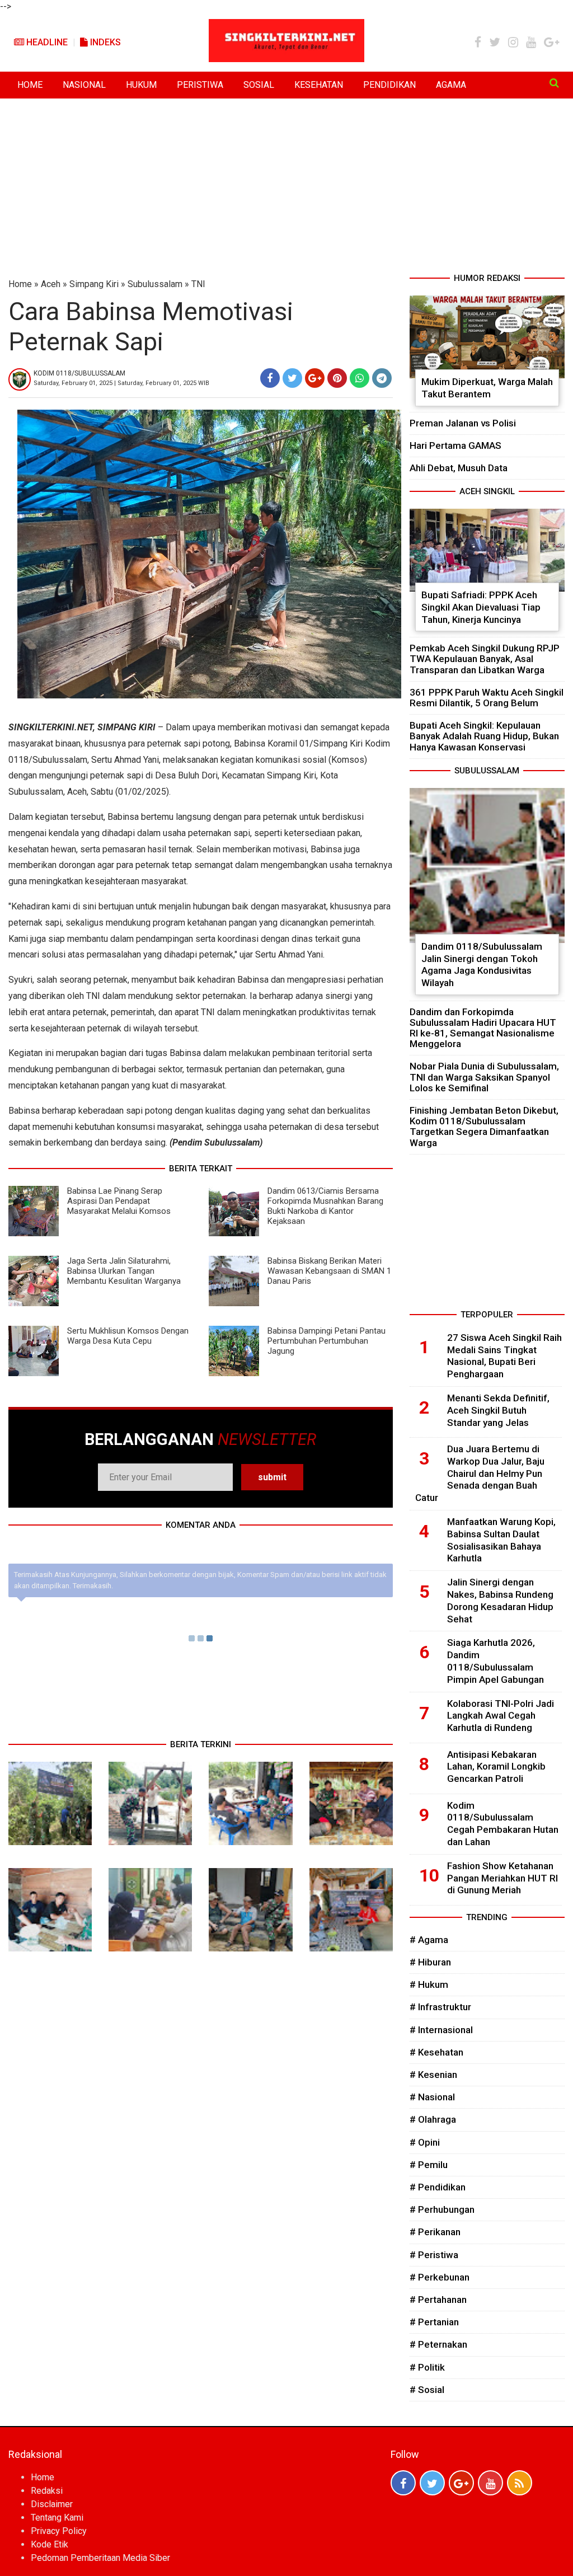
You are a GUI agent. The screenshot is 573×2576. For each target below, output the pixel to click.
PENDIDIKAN (389, 85)
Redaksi (47, 2491)
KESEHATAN (319, 85)
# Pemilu (429, 2165)
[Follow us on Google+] (461, 2483)
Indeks (104, 42)
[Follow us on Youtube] (490, 2483)
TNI (198, 284)
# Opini (425, 2142)
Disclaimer (52, 2504)
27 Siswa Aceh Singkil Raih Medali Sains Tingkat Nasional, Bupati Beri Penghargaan (504, 1356)
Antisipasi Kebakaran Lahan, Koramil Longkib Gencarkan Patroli (496, 1767)
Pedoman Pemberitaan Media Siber (100, 2558)
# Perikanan (435, 2232)
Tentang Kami (57, 2518)
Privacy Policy (59, 2531)
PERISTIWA (200, 85)
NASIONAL (84, 85)
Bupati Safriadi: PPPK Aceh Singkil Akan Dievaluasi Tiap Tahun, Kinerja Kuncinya (481, 607)
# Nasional (432, 2097)
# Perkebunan (440, 2277)
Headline (46, 42)
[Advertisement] (286, 188)
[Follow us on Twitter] (432, 2483)
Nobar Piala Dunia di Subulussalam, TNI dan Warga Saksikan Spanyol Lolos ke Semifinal (484, 1077)
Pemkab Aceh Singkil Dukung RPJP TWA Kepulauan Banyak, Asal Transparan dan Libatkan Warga (485, 659)
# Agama (429, 1940)
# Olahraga (433, 2119)
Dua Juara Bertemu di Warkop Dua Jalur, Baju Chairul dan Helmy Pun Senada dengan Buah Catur (480, 1473)
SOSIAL (259, 85)
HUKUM (141, 85)
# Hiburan (430, 1962)
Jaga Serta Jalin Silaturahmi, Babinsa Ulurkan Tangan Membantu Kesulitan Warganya (124, 1271)
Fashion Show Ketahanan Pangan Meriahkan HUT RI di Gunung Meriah (502, 1878)
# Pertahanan (438, 2300)
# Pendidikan (438, 2187)
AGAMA (451, 85)
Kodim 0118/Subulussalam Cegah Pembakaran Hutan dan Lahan (503, 1824)
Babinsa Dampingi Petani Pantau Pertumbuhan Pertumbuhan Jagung (327, 1341)
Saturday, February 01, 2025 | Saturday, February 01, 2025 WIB (121, 383)
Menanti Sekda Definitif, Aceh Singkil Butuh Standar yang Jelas (498, 1410)
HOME (30, 85)
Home (20, 284)
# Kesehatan (436, 2052)
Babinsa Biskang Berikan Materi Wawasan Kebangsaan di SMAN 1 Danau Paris (329, 1271)
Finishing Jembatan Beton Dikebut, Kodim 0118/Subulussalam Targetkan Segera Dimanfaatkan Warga (484, 1127)
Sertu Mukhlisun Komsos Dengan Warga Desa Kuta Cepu (128, 1336)
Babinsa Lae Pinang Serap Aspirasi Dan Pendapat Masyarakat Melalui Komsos (119, 1201)
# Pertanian (434, 2322)
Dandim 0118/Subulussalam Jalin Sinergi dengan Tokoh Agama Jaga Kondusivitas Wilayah (482, 965)
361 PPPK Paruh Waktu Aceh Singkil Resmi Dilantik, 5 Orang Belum (487, 698)
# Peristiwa (434, 2255)
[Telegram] (382, 378)
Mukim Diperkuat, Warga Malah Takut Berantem (487, 388)
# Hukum (429, 1984)
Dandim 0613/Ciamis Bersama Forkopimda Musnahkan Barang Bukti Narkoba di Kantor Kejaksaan (325, 1206)
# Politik (427, 2367)
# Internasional (441, 2030)
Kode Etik (50, 2544)
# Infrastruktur (440, 2007)
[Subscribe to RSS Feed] (520, 2483)
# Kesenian (433, 2075)
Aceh (51, 284)
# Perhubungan (442, 2209)
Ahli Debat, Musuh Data (459, 468)
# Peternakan (438, 2344)
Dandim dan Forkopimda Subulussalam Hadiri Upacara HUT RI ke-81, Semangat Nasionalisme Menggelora (483, 1028)
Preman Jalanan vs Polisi (463, 423)
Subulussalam (155, 284)
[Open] (554, 83)
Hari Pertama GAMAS (455, 445)
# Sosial (427, 2390)
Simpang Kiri (94, 284)
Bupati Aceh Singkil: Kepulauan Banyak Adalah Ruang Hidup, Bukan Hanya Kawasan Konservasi (484, 736)
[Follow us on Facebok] (403, 2483)
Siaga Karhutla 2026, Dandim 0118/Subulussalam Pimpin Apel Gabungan (495, 1661)
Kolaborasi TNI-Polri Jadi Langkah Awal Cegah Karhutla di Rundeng (501, 1716)
